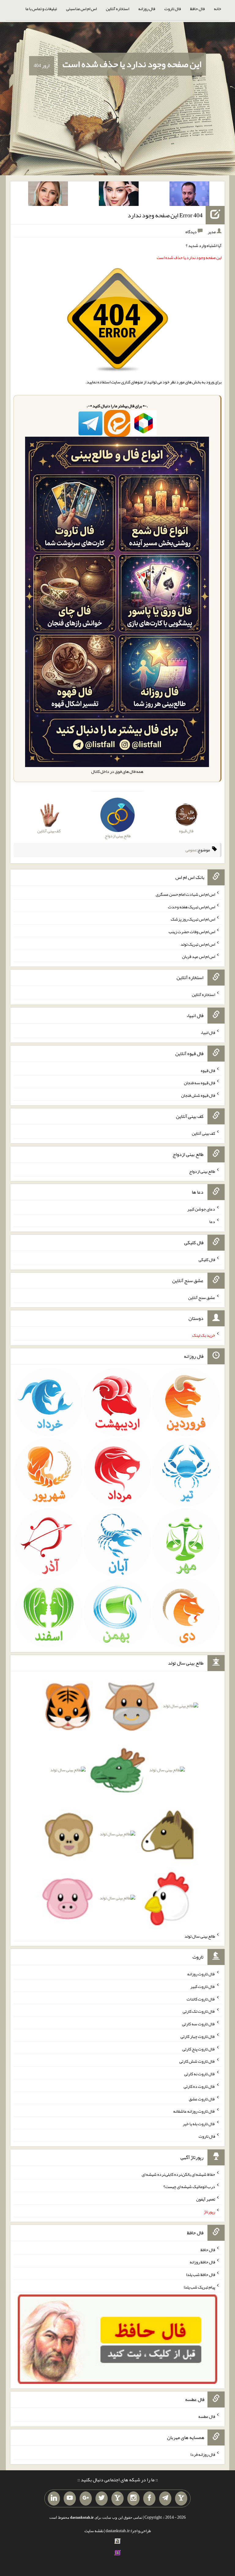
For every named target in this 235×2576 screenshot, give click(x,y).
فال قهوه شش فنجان (198, 1095)
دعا (212, 1222)
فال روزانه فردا (203, 2454)
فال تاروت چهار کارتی (198, 2036)
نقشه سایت (94, 2531)
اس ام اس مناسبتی (81, 9)
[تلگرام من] (165, 2498)
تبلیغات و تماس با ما (41, 9)
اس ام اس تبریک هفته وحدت (192, 906)
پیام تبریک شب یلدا (199, 2287)
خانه (218, 9)
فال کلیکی (207, 1260)
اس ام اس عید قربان (199, 956)
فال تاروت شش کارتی (197, 2061)
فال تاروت (173, 9)
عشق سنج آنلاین (202, 1297)
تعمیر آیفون (206, 2199)
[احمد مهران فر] (189, 195)
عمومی (191, 850)
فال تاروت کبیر (203, 1986)
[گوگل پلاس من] (86, 2498)
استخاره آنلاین (117, 9)
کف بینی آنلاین (203, 1133)
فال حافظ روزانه (202, 2262)
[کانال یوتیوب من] (70, 2498)
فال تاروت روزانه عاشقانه (194, 2111)
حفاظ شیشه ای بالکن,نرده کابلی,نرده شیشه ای (178, 2174)
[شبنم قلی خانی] (48, 195)
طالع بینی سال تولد (200, 1936)
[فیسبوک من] (149, 2498)
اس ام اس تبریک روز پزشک (193, 919)
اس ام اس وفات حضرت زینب (192, 932)
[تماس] (117, 2498)
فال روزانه (147, 9)
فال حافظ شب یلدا (201, 2274)
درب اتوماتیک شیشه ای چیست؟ (189, 2187)
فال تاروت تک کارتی (199, 2011)
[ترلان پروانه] (119, 195)
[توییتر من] (102, 2498)
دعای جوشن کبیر (201, 1209)
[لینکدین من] (54, 2498)
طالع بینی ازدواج (202, 1171)
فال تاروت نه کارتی (200, 2074)
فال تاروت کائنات (201, 1999)
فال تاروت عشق (202, 2099)
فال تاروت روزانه (201, 1974)
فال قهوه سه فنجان (200, 1083)
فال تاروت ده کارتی (199, 2086)
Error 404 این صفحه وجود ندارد (165, 215)
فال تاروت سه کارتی (199, 2024)
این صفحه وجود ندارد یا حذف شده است (132, 64)
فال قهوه (208, 1070)
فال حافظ (197, 9)
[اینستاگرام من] (133, 2498)
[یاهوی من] (181, 2498)
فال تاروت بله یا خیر (199, 2124)
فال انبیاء (208, 1032)
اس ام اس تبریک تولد (198, 944)
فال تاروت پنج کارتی (199, 2049)
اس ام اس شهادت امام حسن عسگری (185, 894)
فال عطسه (207, 2416)
